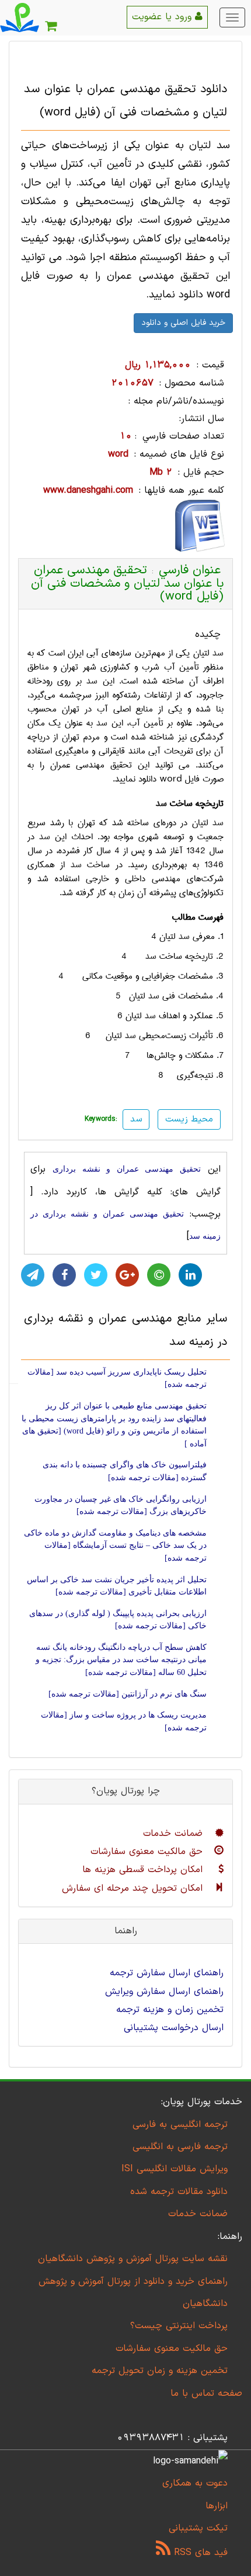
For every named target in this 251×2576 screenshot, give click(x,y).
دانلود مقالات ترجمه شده (179, 2192)
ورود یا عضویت (163, 17)
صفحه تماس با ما (206, 2393)
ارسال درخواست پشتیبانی (174, 2028)
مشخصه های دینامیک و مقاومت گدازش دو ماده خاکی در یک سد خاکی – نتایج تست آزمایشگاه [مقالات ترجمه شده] (115, 1545)
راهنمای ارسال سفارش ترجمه (167, 1973)
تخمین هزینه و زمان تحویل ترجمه (160, 2371)
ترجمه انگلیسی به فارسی (180, 2125)
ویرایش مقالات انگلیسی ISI (175, 2169)
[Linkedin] (190, 1275)
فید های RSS (199, 2553)
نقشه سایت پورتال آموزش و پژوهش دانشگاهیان (133, 2259)
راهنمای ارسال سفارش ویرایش (164, 1992)
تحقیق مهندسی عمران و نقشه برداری (126, 1169)
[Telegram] (33, 1275)
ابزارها (217, 2506)
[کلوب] (159, 1275)
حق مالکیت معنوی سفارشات (148, 1852)
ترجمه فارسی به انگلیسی (180, 2147)
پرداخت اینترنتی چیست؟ (179, 2326)
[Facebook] (64, 1275)
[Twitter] (96, 1275)
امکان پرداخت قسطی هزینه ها (144, 1870)
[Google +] (127, 1275)
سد (218, 653)
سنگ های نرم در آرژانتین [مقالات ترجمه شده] (128, 1694)
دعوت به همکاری (195, 2483)
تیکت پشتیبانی (198, 2528)
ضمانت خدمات (175, 1834)
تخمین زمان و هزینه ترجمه (170, 2010)
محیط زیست (189, 1119)
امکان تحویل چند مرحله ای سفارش (134, 1888)
